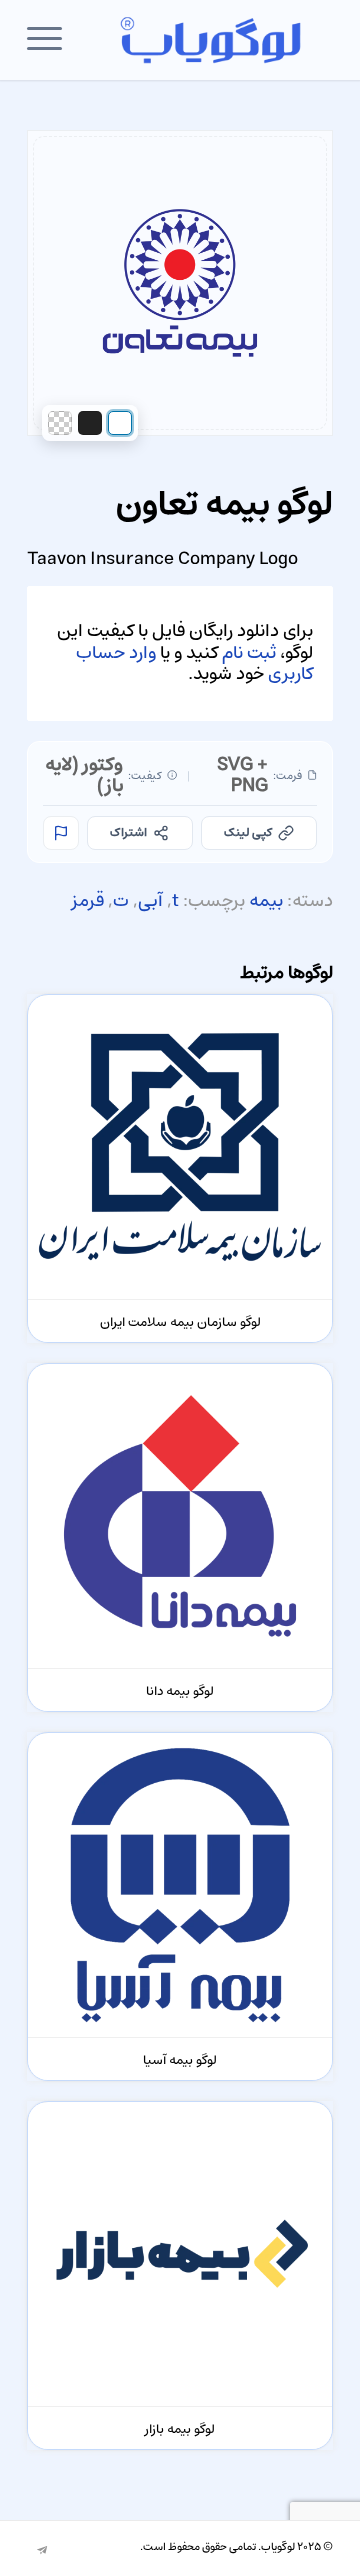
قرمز (88, 901)
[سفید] (120, 423)
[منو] (51, 40)
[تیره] (90, 423)
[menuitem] (51, 40)
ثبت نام (249, 653)
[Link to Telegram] (42, 2551)
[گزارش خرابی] (61, 833)
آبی (150, 901)
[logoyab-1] (210, 40)
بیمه (266, 901)
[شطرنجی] (60, 423)
